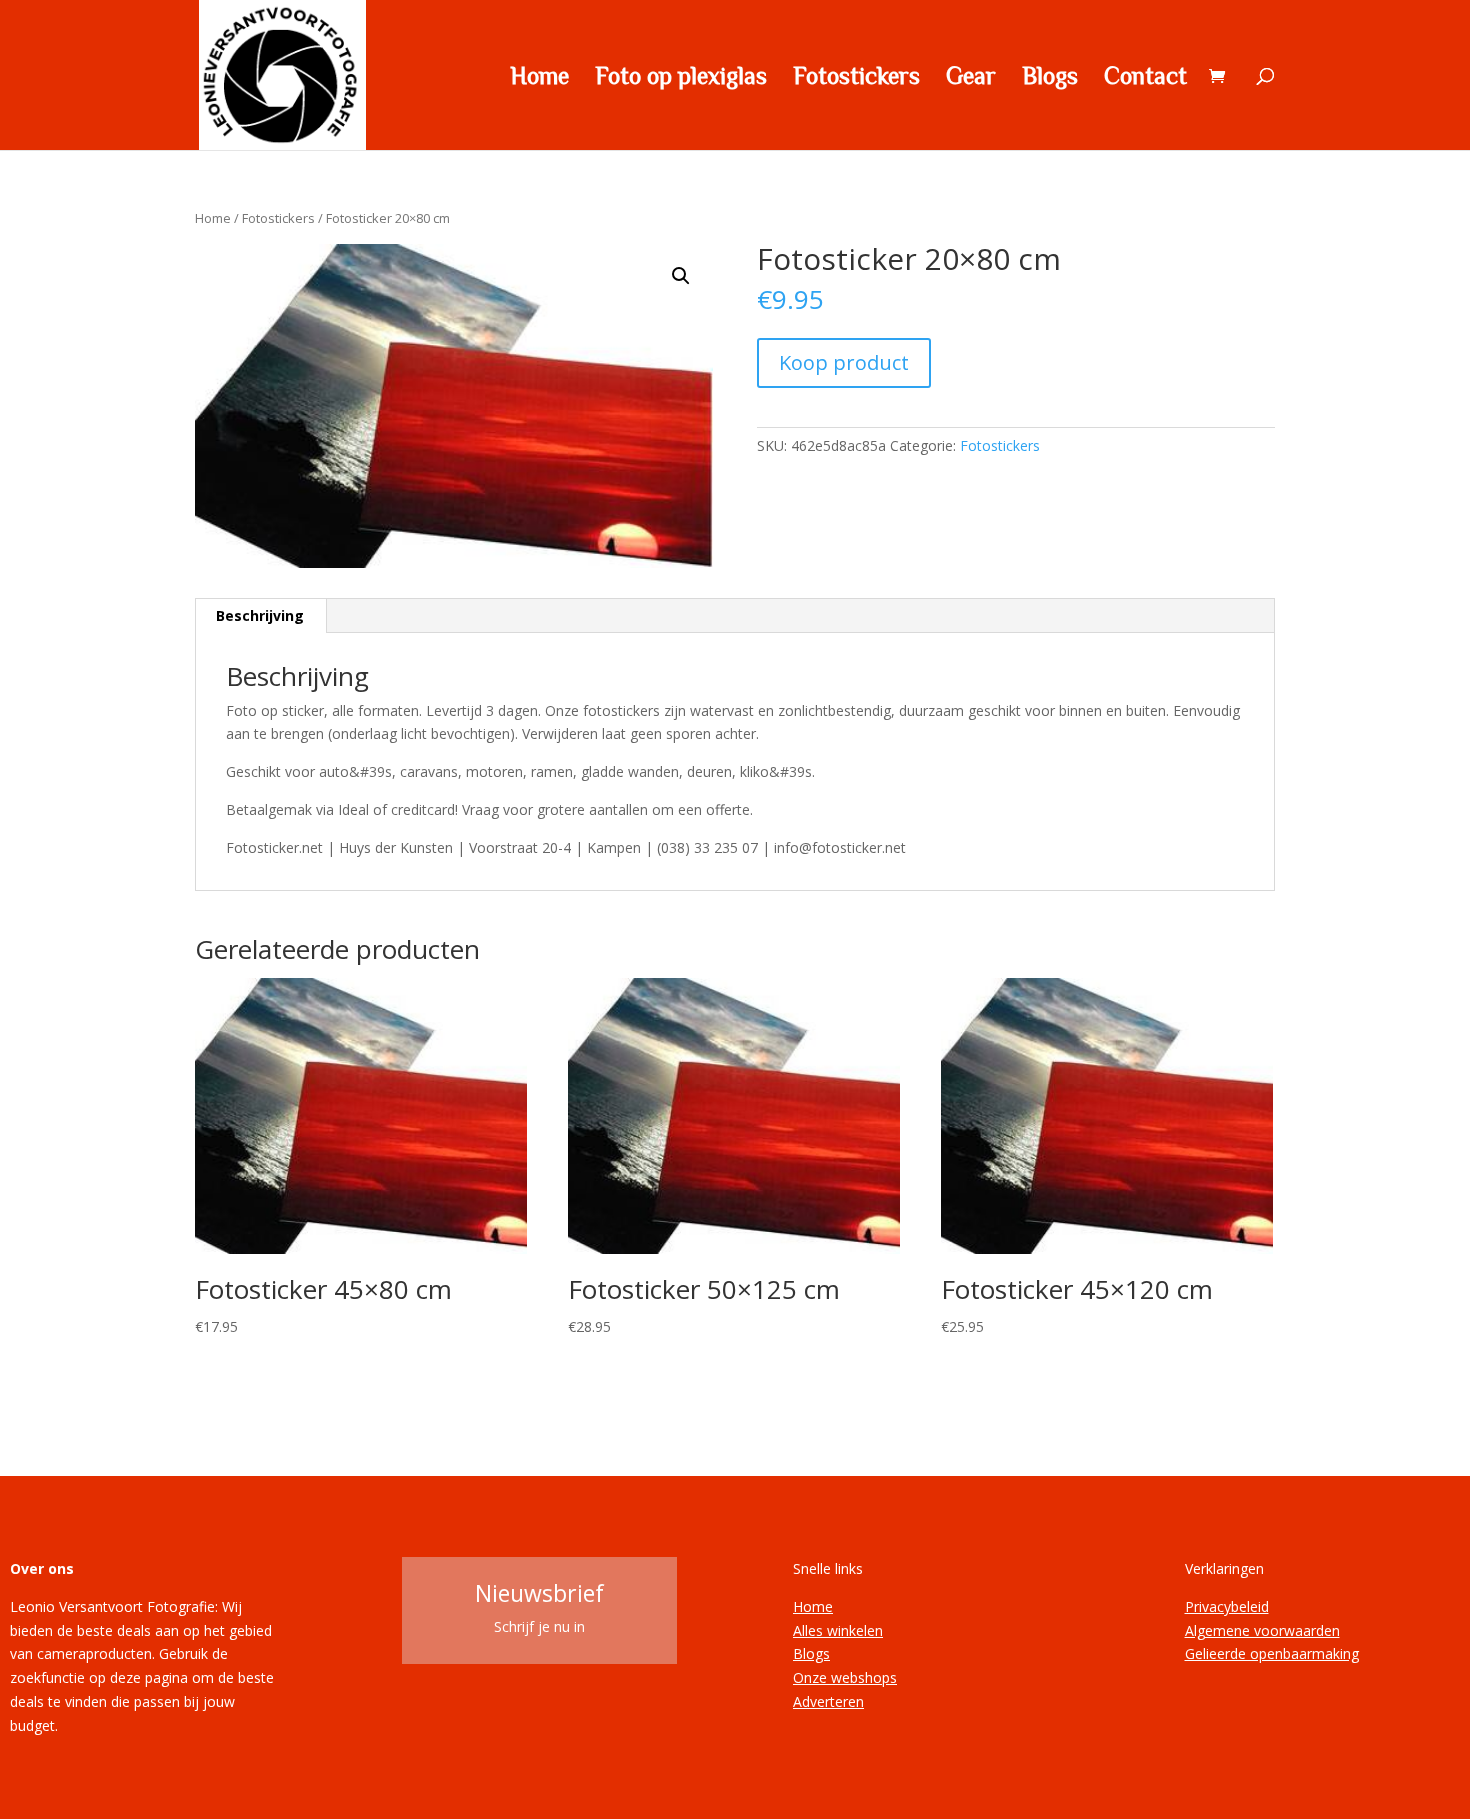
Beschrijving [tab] (260, 615)
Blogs (1050, 77)
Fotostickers (856, 77)
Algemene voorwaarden (1262, 1630)
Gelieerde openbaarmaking (1272, 1653)
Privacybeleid (1227, 1606)
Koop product (844, 362)
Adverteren (828, 1701)
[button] (681, 276)
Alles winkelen (838, 1630)
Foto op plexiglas (681, 77)
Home (539, 77)
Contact (1145, 77)
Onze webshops (845, 1677)
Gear (971, 77)
